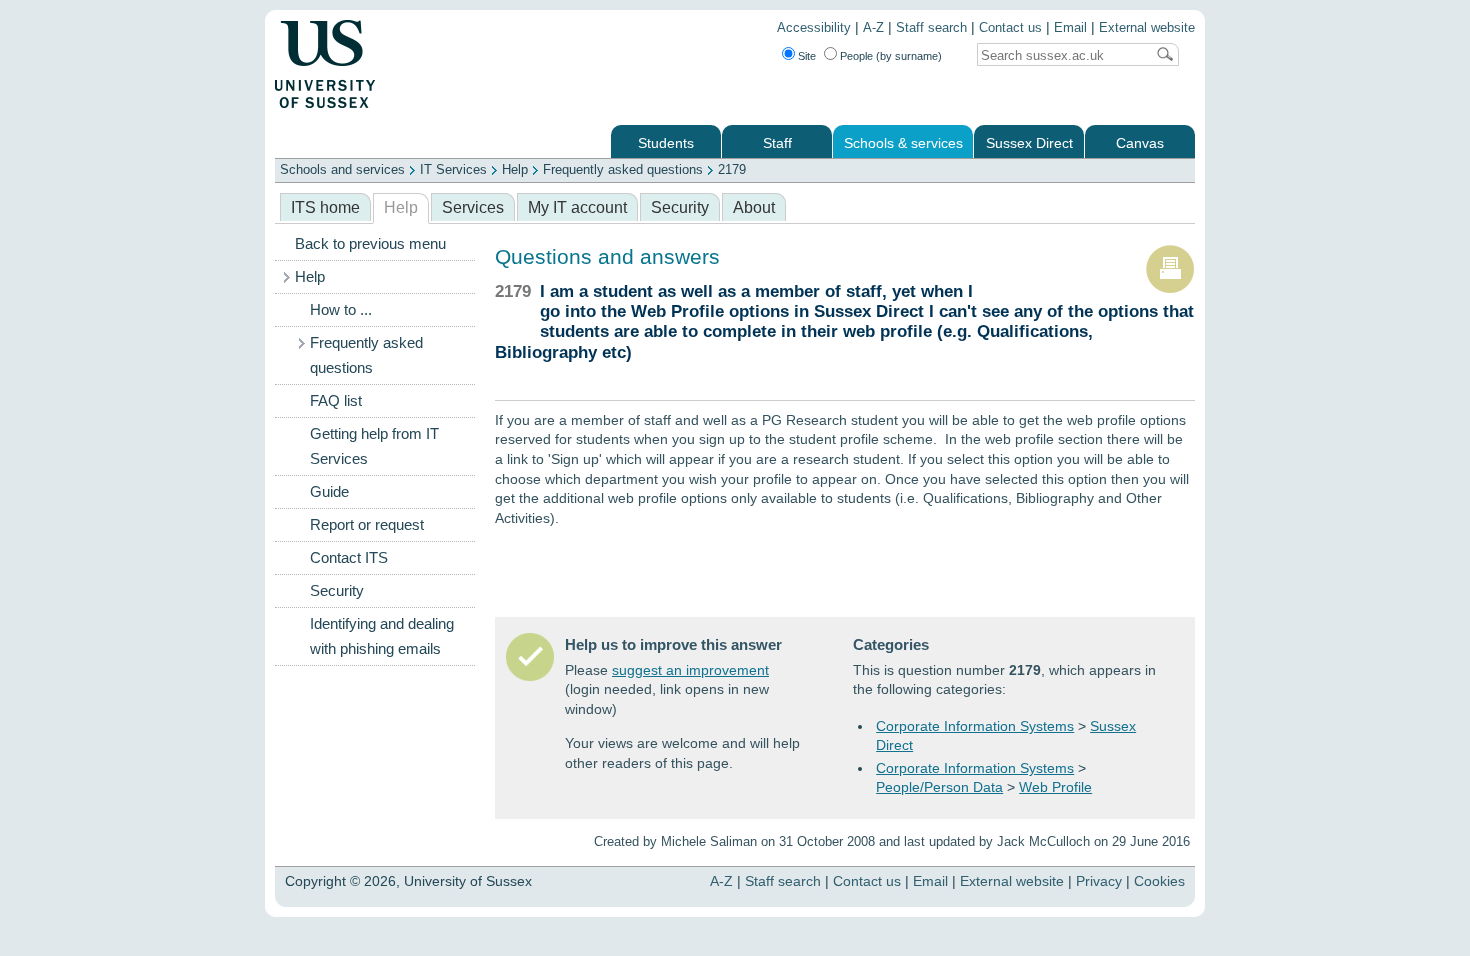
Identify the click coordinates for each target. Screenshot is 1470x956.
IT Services (453, 169)
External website (1147, 28)
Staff (777, 143)
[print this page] (1170, 289)
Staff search (931, 28)
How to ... (341, 310)
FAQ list (336, 401)
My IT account (577, 207)
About (754, 207)
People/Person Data (939, 787)
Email (1070, 28)
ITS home (325, 207)
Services (473, 207)
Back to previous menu (370, 244)
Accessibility (814, 28)
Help (515, 169)
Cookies (1159, 881)
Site (807, 56)
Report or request (367, 525)
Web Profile (1055, 787)
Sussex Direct (1029, 143)
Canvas (1140, 143)
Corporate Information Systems (975, 726)
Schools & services (903, 143)
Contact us (1010, 28)
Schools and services (342, 169)
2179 (732, 169)
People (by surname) (891, 56)
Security (680, 207)
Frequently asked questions (623, 169)
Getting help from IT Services (374, 446)
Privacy (1099, 881)
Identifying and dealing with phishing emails (382, 636)
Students (666, 143)
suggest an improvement (690, 670)
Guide (329, 492)
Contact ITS (349, 558)
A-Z (873, 28)
